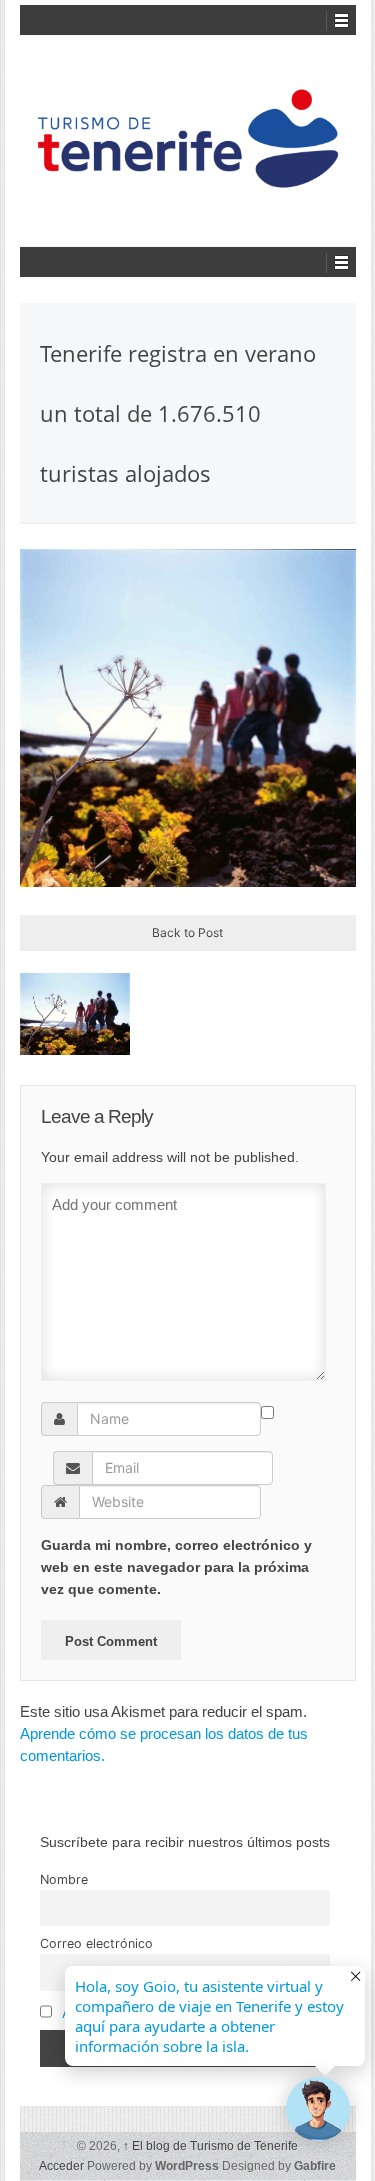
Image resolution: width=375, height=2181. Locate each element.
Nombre (64, 1879)
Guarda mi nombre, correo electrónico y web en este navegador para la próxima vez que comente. (176, 1567)
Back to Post (187, 932)
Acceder (61, 2166)
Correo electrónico (96, 1943)
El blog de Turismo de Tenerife (210, 2146)
